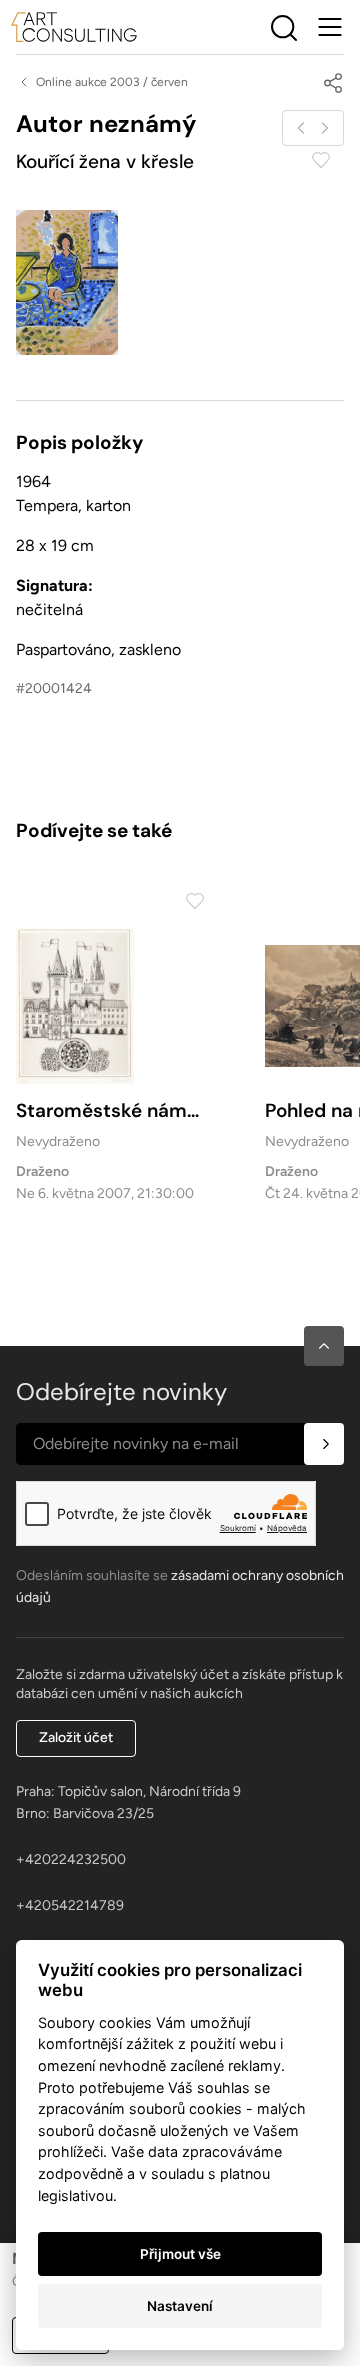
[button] (324, 1346)
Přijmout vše (180, 2254)
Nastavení (180, 2306)
